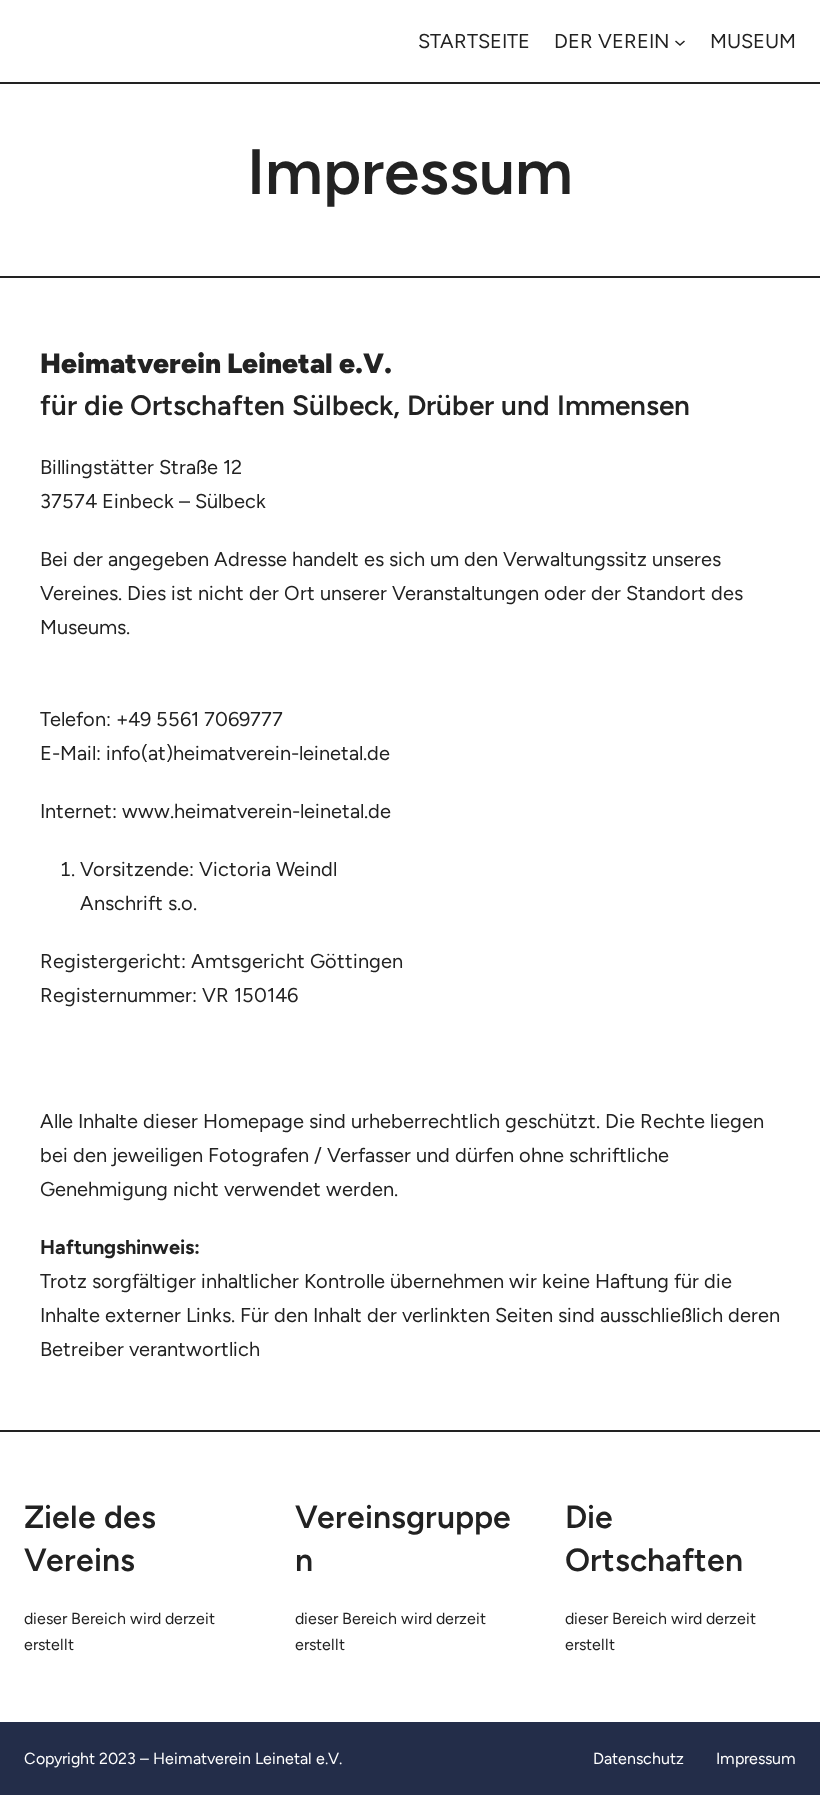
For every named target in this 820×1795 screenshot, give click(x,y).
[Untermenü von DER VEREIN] (680, 41)
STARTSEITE (474, 41)
